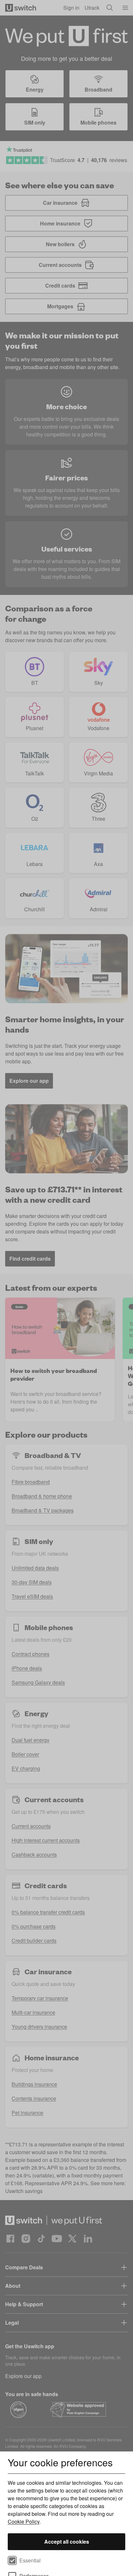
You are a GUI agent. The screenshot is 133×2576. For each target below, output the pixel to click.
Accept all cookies (67, 2542)
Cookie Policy (24, 2521)
